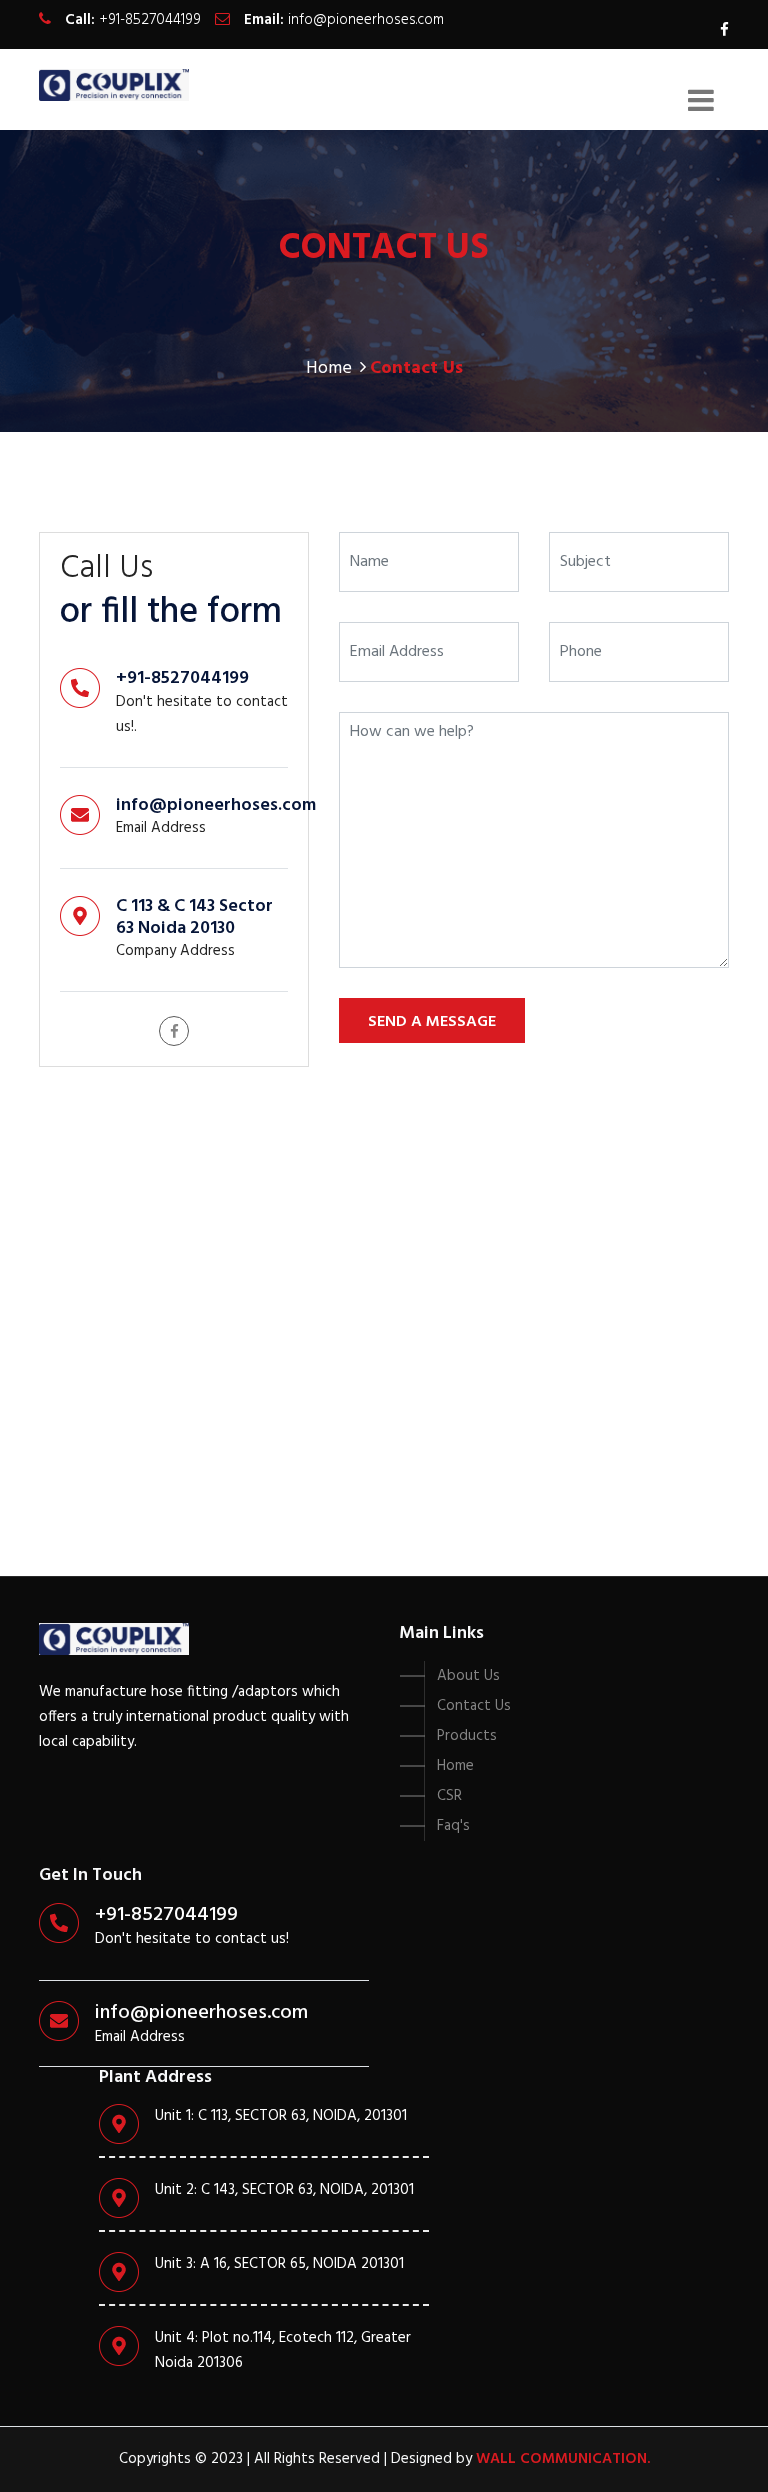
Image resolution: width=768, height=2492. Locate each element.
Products (467, 1736)
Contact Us (474, 1706)
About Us (468, 1676)
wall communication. (563, 2459)
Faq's (453, 1826)
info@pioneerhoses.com (366, 20)
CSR (449, 1796)
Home (329, 368)
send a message (432, 1022)
